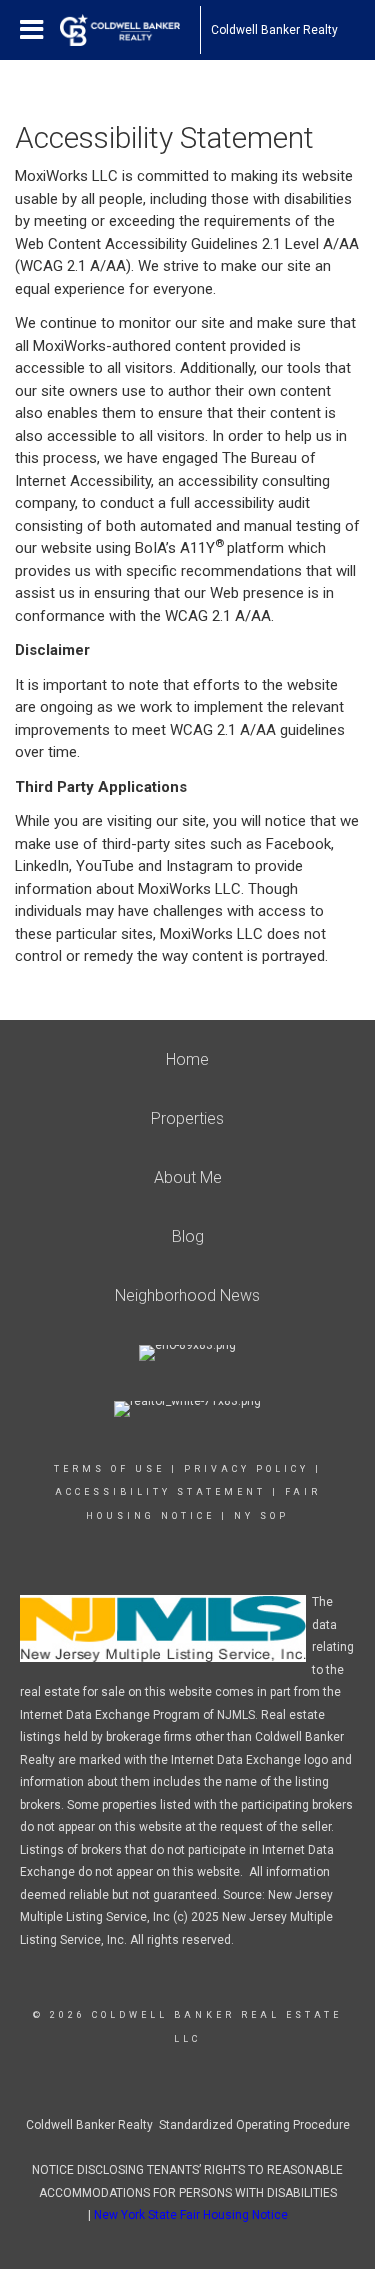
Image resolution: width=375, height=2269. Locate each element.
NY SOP (261, 1516)
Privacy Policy (246, 1469)
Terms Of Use (109, 1469)
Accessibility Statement (160, 1492)
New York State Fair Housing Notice (191, 2215)
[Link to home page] (130, 30)
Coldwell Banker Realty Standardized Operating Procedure (188, 2125)
